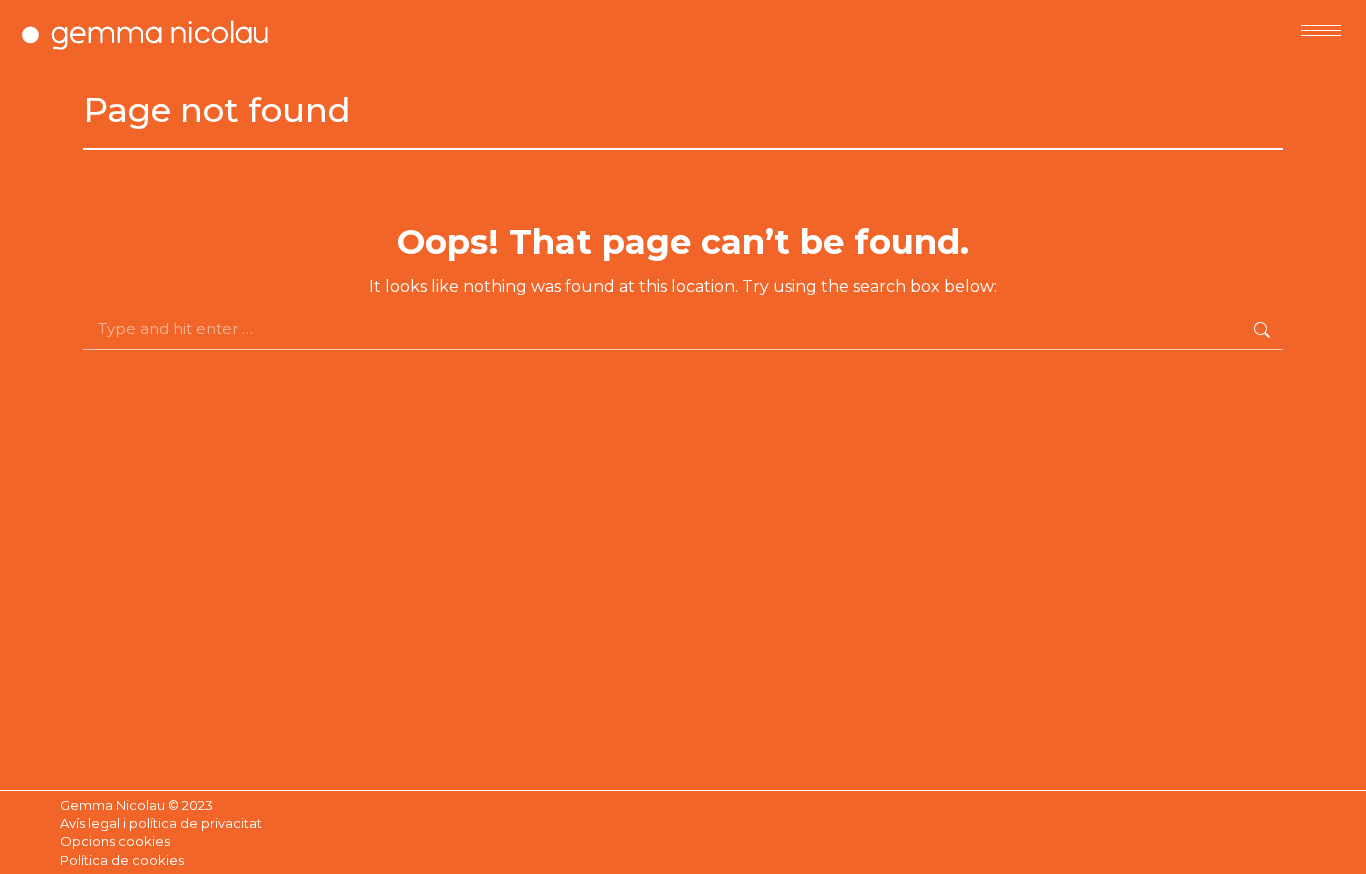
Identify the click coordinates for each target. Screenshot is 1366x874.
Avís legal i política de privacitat (161, 823)
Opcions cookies (115, 841)
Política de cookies (122, 860)
